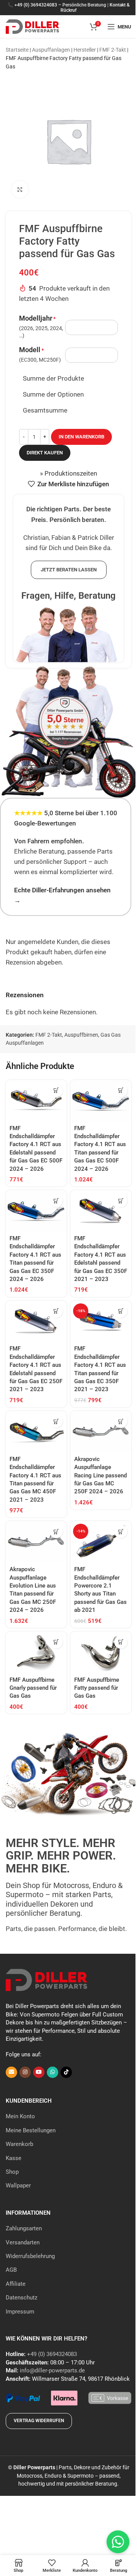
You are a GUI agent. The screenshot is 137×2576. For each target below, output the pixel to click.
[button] (56, 1090)
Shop (12, 2172)
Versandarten (23, 2242)
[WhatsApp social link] (53, 2072)
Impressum (20, 2312)
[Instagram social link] (25, 2072)
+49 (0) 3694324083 (36, 5)
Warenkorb (19, 2144)
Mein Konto (20, 2116)
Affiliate (16, 2284)
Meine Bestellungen (31, 2130)
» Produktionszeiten (68, 473)
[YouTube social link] (39, 2072)
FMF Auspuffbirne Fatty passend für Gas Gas (97, 1688)
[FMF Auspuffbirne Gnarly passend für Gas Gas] (36, 1652)
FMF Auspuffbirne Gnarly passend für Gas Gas (33, 1688)
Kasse (14, 2158)
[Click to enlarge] (20, 189)
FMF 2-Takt (113, 50)
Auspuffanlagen (51, 50)
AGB (11, 2270)
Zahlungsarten (24, 2228)
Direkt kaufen (45, 453)
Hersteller (85, 50)
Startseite (17, 50)
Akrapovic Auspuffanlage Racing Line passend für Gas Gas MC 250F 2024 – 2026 (100, 1475)
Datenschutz (22, 2298)
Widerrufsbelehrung (30, 2256)
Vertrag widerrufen (39, 2421)
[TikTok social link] (66, 2072)
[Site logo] (32, 26)
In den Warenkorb (81, 437)
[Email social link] (11, 2072)
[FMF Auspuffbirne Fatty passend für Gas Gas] (101, 1652)
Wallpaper (18, 2185)
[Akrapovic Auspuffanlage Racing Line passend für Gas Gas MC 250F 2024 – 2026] (101, 1431)
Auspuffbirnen (81, 1035)
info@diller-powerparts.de (52, 2370)
